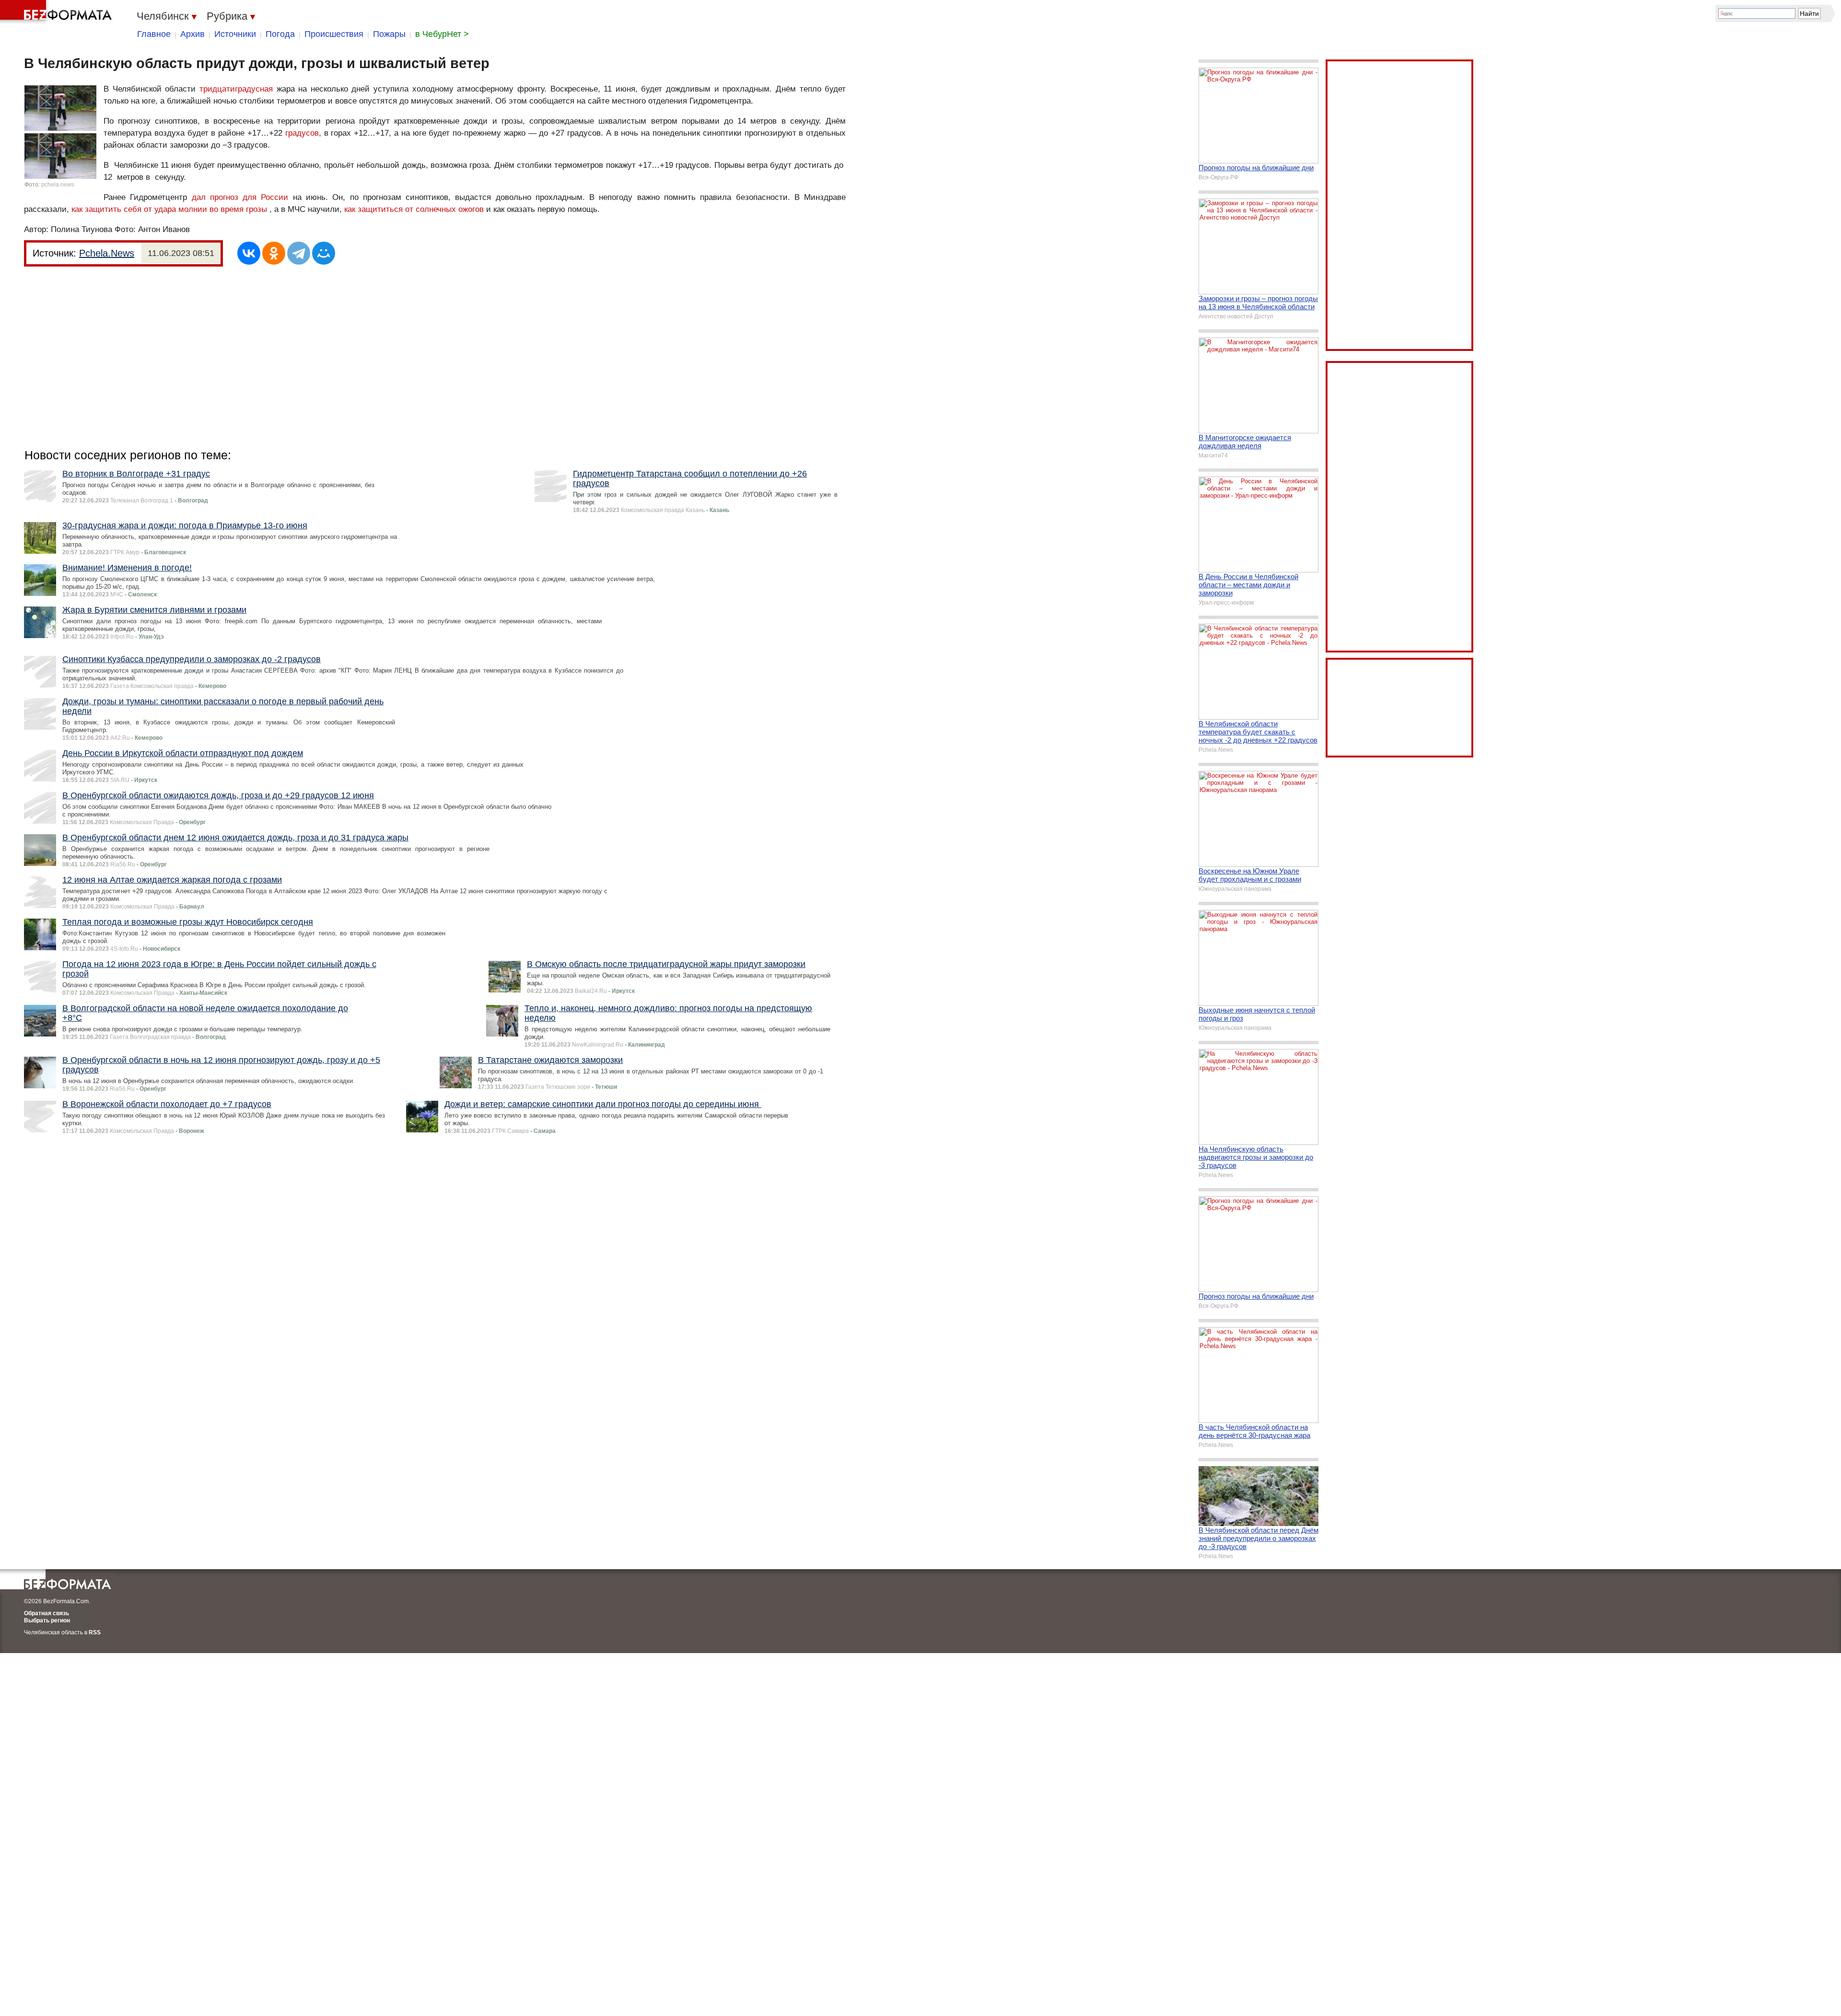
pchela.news (58, 185)
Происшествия (334, 34)
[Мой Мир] (324, 253)
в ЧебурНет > (442, 34)
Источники (235, 34)
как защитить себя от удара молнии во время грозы (169, 209)
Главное (154, 34)
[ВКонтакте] (249, 253)
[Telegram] (299, 253)
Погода (280, 34)
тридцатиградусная (236, 89)
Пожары (389, 34)
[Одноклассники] (274, 253)
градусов (302, 133)
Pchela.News (107, 253)
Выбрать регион (47, 1620)
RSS (95, 1632)
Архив (192, 34)
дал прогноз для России (240, 197)
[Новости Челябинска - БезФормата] (58, 12)
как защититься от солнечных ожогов (414, 209)
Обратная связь (47, 1613)
